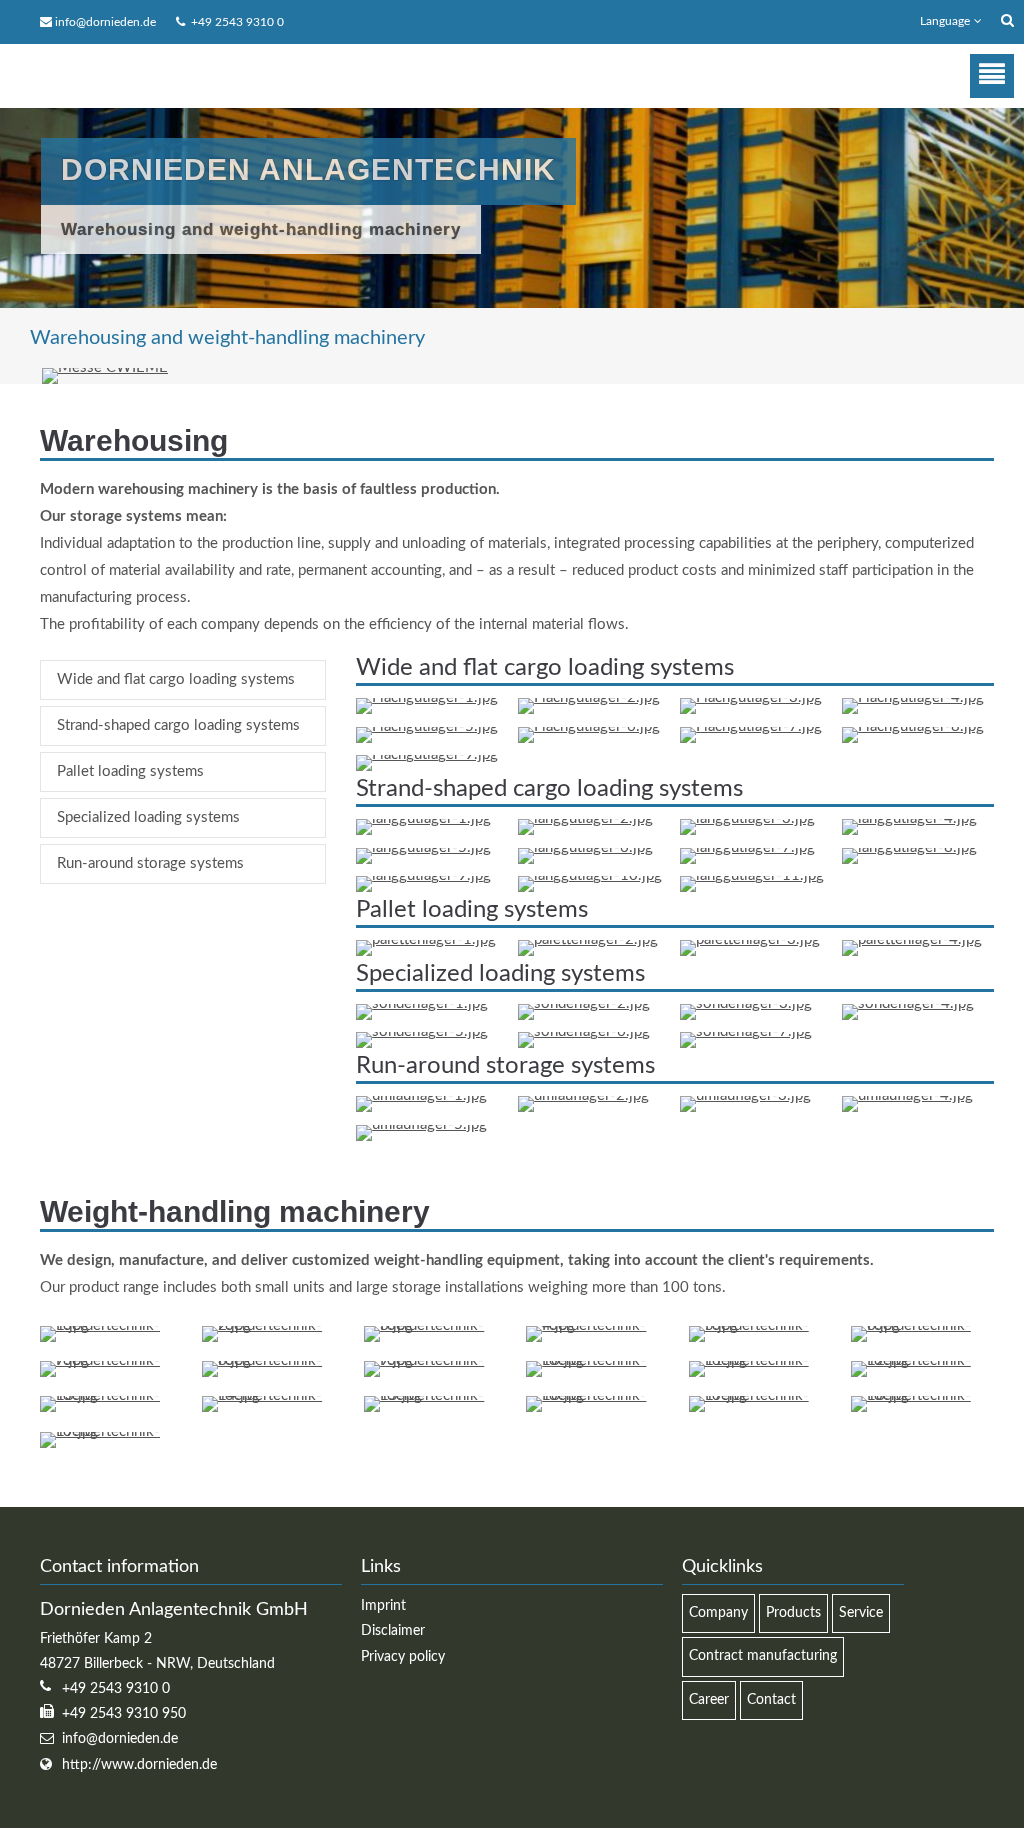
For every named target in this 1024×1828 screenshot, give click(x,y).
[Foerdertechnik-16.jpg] (597, 1395)
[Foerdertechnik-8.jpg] (273, 1360)
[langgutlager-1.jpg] (423, 818)
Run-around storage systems (150, 863)
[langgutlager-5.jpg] (423, 847)
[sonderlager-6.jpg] (584, 1031)
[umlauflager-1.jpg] (421, 1095)
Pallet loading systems (130, 771)
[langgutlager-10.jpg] (590, 875)
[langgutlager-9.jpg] (423, 875)
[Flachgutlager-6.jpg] (589, 726)
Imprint (383, 1606)
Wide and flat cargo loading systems (176, 679)
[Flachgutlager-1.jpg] (427, 697)
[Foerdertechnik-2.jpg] (273, 1325)
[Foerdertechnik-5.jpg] (760, 1325)
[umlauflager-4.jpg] (907, 1095)
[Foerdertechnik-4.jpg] (597, 1325)
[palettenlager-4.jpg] (912, 939)
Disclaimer (393, 1631)
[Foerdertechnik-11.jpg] (760, 1360)
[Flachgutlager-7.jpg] (751, 726)
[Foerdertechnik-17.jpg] (760, 1395)
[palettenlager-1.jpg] (426, 939)
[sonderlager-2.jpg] (584, 1003)
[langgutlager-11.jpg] (752, 875)
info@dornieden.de (105, 22)
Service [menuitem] (861, 1613)
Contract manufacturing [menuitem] (763, 1656)
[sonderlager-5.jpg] (422, 1031)
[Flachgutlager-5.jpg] (427, 726)
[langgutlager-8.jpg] (909, 847)
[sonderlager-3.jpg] (746, 1003)
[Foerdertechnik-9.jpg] (435, 1360)
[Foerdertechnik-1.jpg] (111, 1325)
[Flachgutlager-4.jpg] (913, 697)
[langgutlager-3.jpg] (747, 818)
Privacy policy (403, 1657)
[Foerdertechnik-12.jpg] (922, 1360)
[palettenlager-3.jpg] (750, 939)
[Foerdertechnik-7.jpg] (111, 1360)
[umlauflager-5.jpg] (421, 1124)
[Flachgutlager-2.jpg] (589, 697)
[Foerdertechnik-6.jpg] (922, 1325)
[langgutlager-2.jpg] (585, 818)
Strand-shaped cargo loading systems (178, 725)
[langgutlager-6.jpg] (585, 847)
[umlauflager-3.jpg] (745, 1095)
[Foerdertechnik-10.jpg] (597, 1360)
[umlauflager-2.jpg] (583, 1095)
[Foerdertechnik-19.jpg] (111, 1431)
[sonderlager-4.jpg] (908, 1003)
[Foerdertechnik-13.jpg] (111, 1395)
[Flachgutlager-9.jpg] (427, 754)
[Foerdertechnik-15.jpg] (435, 1395)
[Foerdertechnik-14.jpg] (273, 1395)
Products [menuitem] (793, 1613)
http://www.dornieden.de (139, 1765)
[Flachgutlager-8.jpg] (913, 726)
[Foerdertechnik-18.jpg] (922, 1395)
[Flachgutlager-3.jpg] (751, 697)
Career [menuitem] (709, 1700)
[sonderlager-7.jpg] (746, 1031)
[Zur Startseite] (172, 76)
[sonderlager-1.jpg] (422, 1003)
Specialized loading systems (148, 817)
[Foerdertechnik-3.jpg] (435, 1325)
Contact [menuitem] (771, 1700)
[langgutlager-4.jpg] (909, 818)
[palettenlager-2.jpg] (588, 939)
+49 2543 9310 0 (234, 22)
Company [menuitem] (718, 1613)
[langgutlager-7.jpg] (747, 847)
